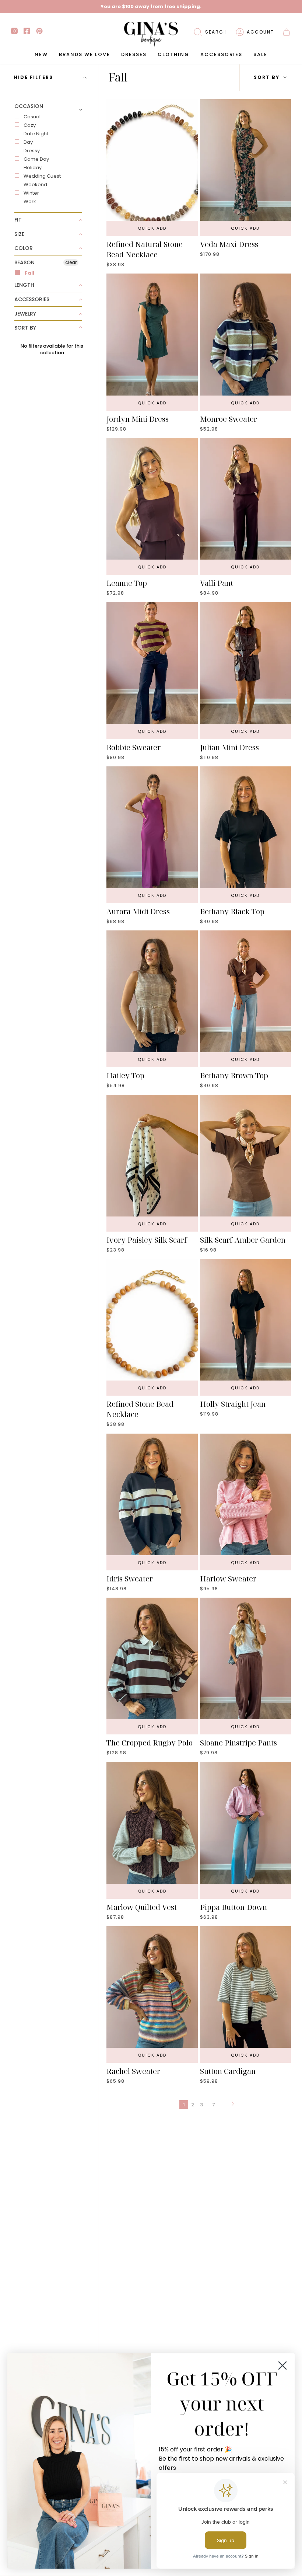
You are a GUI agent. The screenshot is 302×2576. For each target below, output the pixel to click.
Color (24, 248)
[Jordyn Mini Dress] (152, 342)
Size (19, 234)
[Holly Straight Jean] (246, 1327)
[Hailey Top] (152, 999)
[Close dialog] (282, 2366)
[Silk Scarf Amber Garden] (246, 1163)
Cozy (30, 125)
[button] (210, 32)
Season (24, 262)
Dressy (32, 151)
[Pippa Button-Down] (246, 1830)
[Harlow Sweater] (246, 1502)
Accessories (32, 299)
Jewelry (25, 314)
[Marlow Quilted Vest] (152, 1830)
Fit (18, 220)
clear (71, 262)
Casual (32, 117)
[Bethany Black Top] (246, 835)
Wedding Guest (42, 176)
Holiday (33, 168)
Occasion (29, 107)
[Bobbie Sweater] (152, 670)
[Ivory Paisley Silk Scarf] (152, 1163)
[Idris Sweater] (152, 1502)
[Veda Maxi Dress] (246, 168)
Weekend (35, 185)
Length (24, 285)
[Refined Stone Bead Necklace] (152, 1327)
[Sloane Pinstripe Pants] (246, 1666)
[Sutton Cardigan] (246, 1994)
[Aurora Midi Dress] (152, 835)
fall (29, 273)
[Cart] (287, 32)
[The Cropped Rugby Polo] (152, 1666)
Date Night (36, 134)
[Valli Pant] (246, 506)
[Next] (233, 2105)
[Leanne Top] (152, 506)
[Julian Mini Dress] (246, 670)
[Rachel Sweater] (152, 1994)
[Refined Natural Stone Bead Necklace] (152, 168)
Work (30, 201)
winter (31, 193)
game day (36, 159)
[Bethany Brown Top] (246, 999)
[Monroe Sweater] (246, 342)
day (28, 142)
